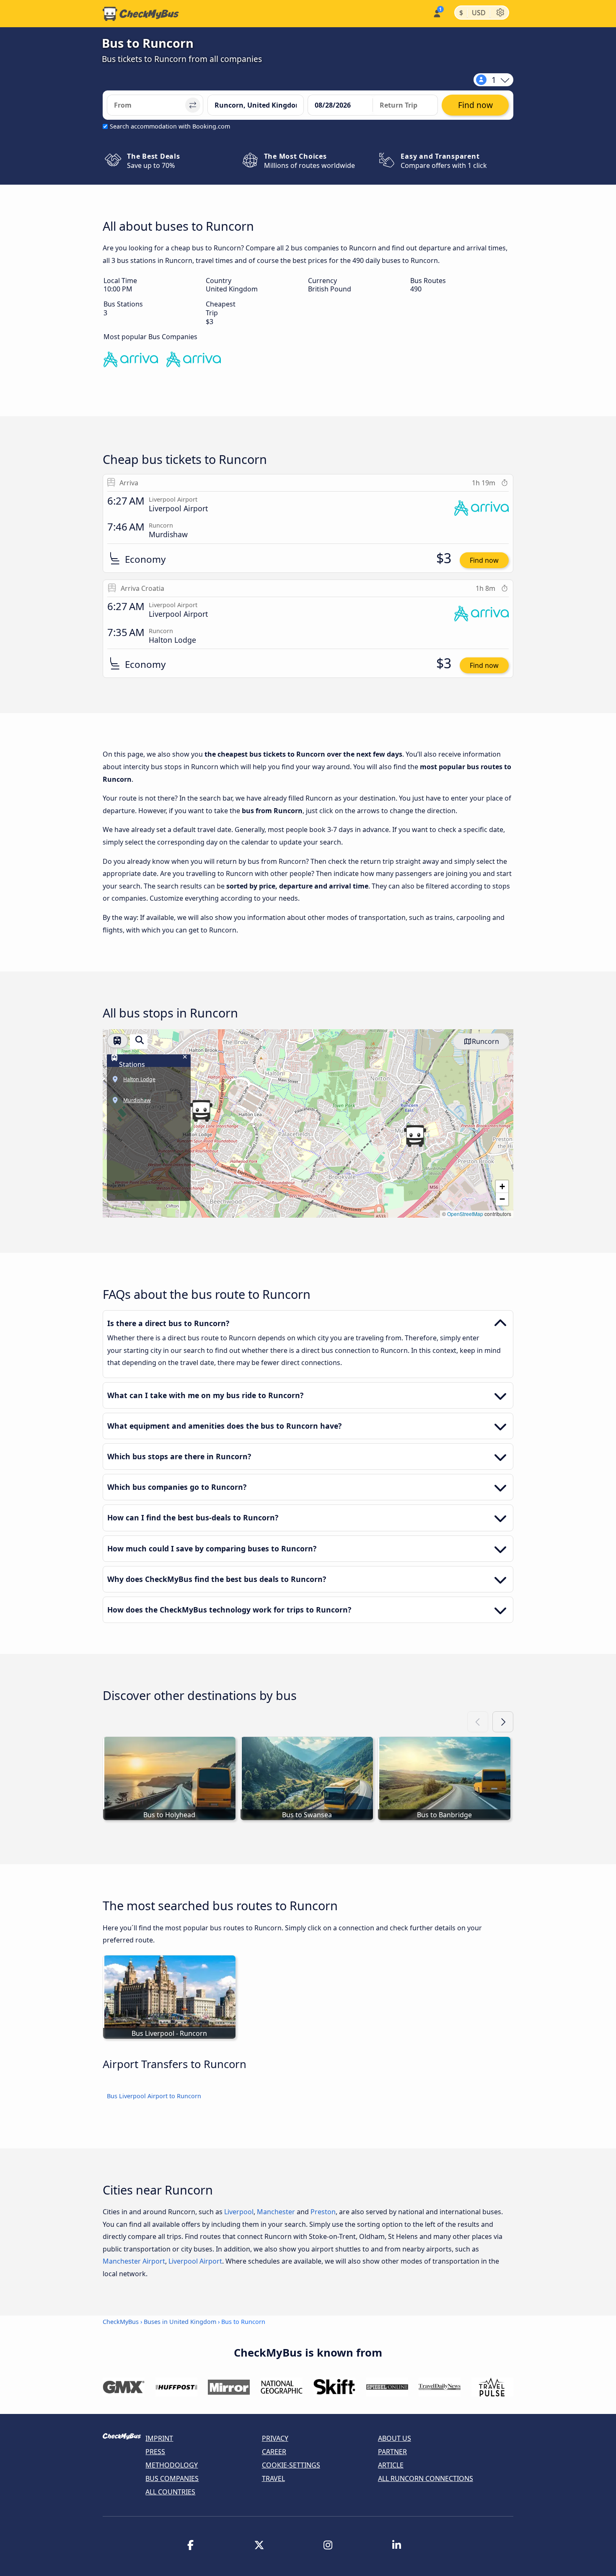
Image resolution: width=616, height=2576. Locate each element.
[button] (201, 1111)
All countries (170, 2492)
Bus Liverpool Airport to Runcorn (154, 2096)
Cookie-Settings (291, 2465)
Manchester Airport (134, 2261)
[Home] (141, 14)
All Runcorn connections (426, 2478)
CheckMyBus (121, 2322)
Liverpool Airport (195, 2261)
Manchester (276, 2212)
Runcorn (485, 1041)
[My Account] (436, 13)
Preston (323, 2212)
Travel (273, 2478)
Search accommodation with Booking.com (170, 126)
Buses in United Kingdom (180, 2322)
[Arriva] (194, 361)
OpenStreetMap (465, 1214)
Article (391, 2465)
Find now (484, 560)
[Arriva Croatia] (131, 361)
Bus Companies (172, 2478)
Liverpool (239, 2212)
